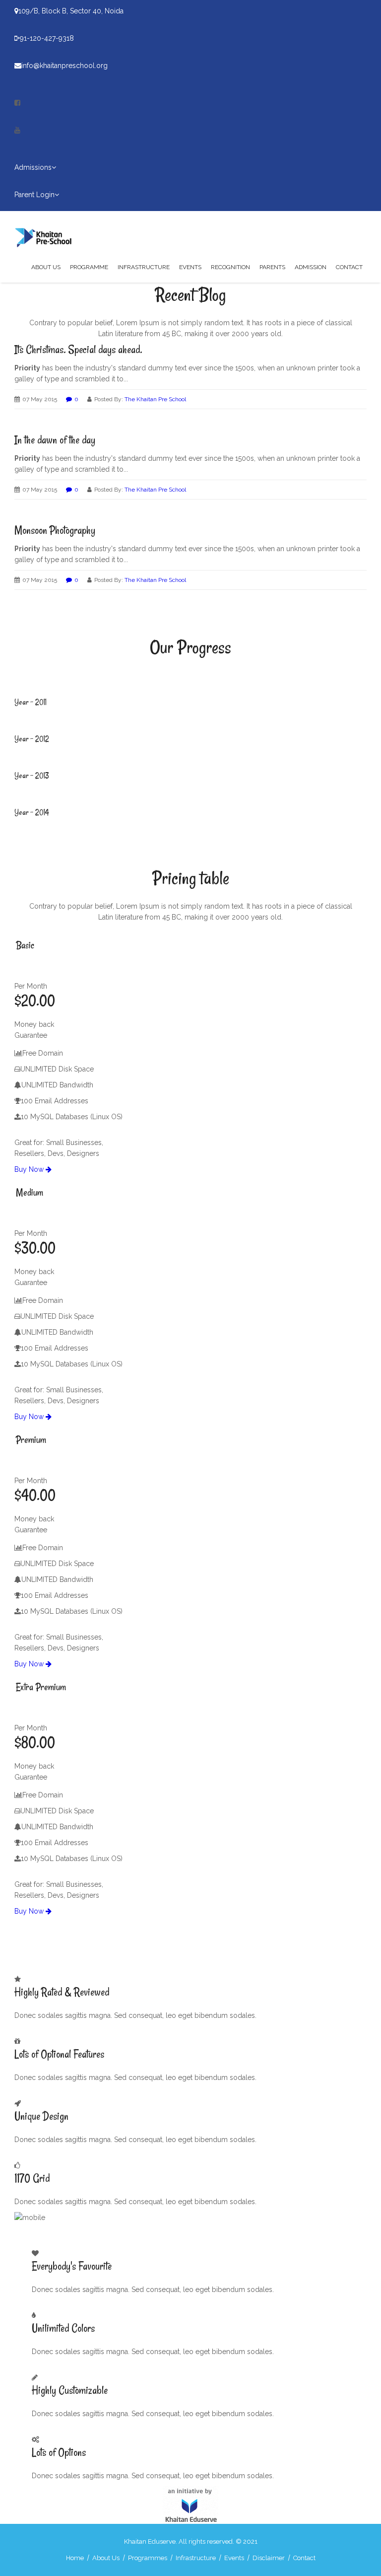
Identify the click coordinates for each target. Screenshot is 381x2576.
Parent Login (34, 195)
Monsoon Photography (55, 530)
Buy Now (30, 1169)
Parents (272, 267)
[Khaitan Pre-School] (47, 236)
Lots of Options (59, 2452)
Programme (89, 267)
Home (75, 2558)
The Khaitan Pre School (155, 399)
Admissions (33, 167)
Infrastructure (144, 267)
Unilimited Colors (63, 2328)
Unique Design (41, 2116)
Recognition (230, 267)
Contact (349, 267)
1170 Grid (32, 2178)
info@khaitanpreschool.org (64, 66)
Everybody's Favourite (72, 2266)
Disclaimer (269, 2558)
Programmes (148, 2558)
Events (190, 267)
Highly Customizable (70, 2390)
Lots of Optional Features (59, 2054)
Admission (311, 267)
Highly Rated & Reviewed (62, 1992)
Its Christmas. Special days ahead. (78, 350)
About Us (46, 267)
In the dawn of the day (55, 440)
